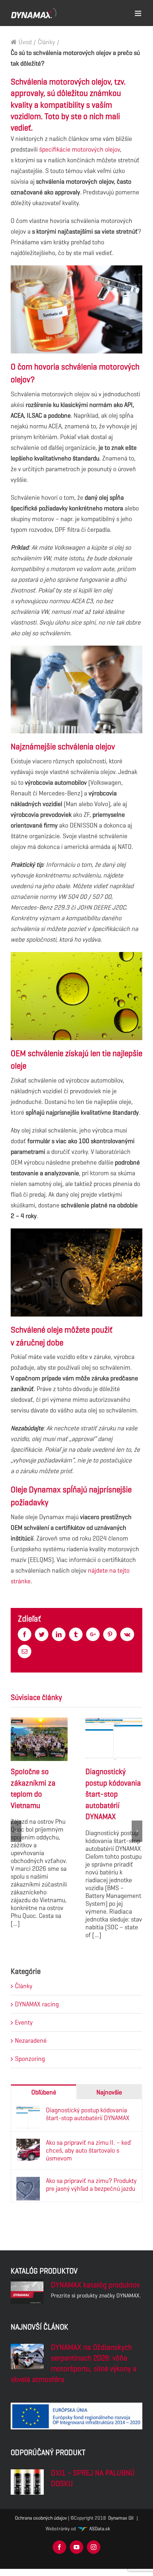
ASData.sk (99, 2529)
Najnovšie (109, 2092)
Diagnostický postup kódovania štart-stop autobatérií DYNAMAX (114, 1739)
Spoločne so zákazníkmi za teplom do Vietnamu (39, 1739)
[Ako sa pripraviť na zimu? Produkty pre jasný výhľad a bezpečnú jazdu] (28, 2182)
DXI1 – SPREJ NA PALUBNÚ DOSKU (93, 2478)
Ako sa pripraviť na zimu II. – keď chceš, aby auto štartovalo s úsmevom (88, 2150)
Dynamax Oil (121, 2518)
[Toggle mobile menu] (139, 12)
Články (24, 1986)
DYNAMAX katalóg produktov (95, 2285)
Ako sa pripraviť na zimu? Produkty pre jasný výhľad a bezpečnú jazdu (91, 2185)
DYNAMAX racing (37, 2004)
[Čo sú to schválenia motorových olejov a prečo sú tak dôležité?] (27, 2356)
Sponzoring (30, 2059)
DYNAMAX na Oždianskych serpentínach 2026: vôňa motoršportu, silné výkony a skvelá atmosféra (74, 2363)
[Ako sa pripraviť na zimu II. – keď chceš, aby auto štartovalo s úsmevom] (28, 2144)
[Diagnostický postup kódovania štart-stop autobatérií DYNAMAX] (28, 2112)
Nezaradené (31, 2041)
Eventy (24, 2022)
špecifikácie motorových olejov (80, 149)
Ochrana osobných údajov (41, 2518)
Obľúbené (44, 2092)
